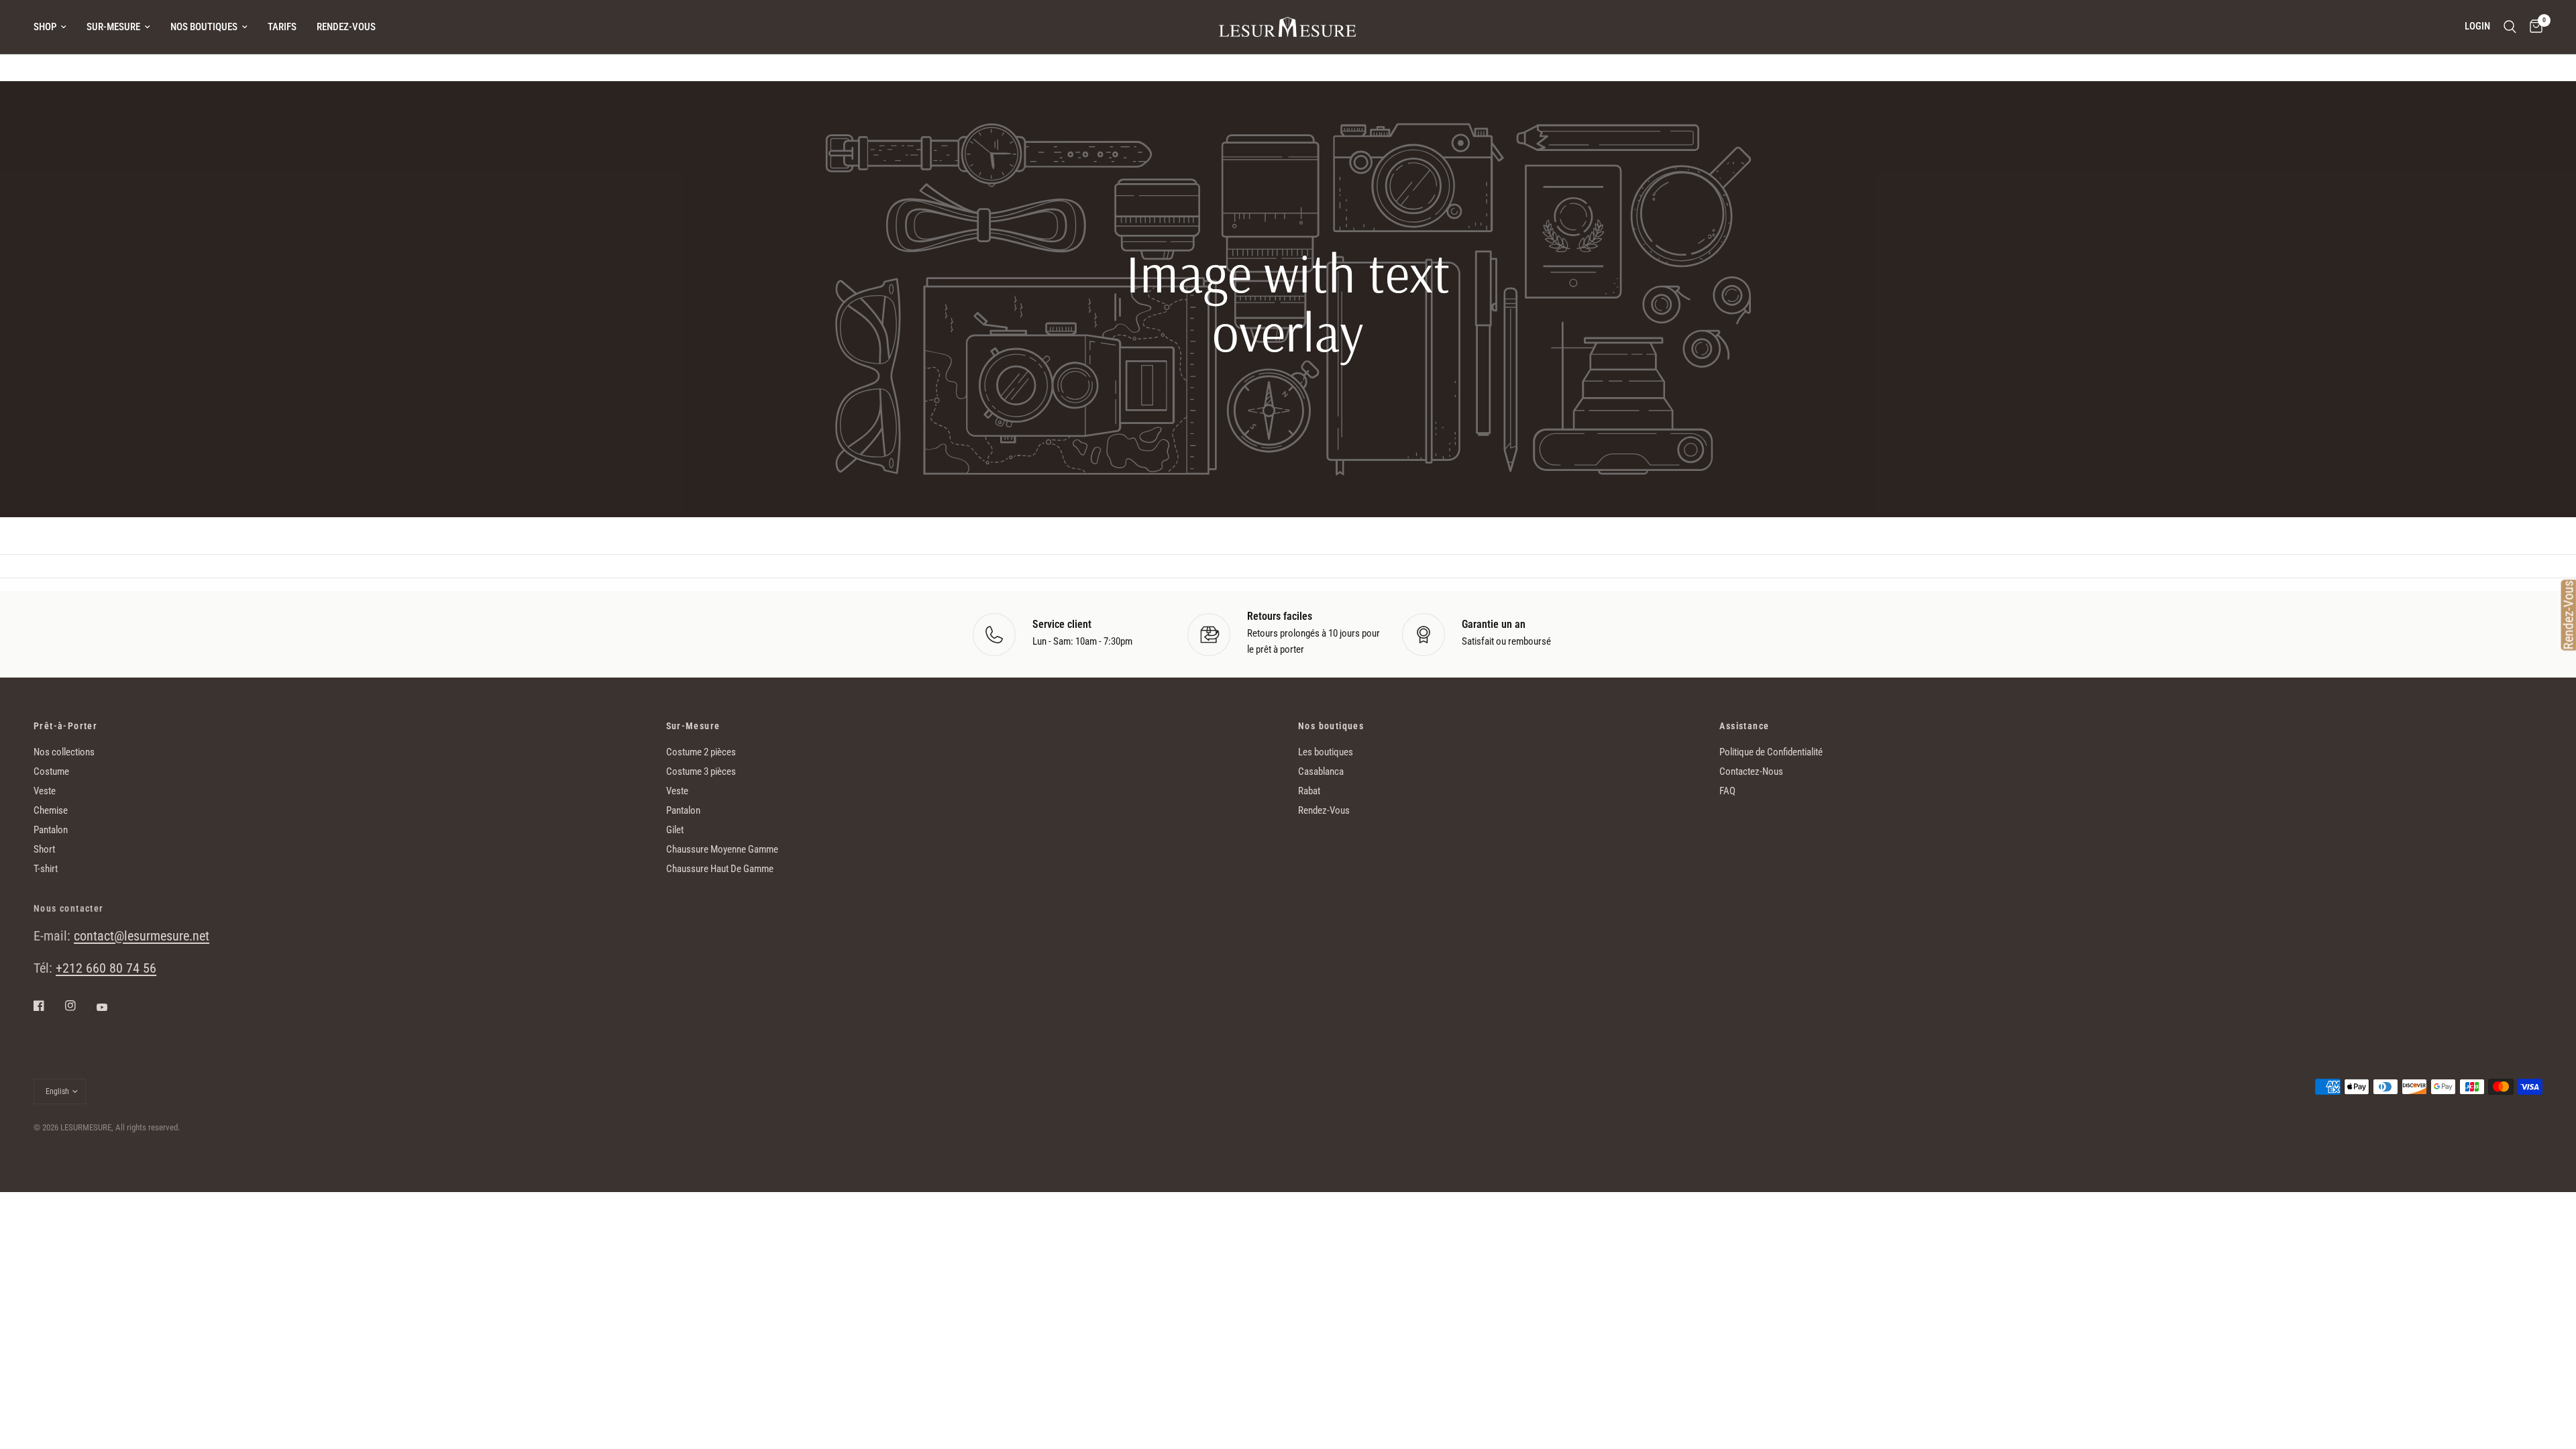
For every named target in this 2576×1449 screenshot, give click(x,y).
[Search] (2510, 27)
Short (44, 849)
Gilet (675, 830)
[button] (1288, 447)
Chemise (51, 810)
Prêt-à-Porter (65, 726)
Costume (51, 771)
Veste (45, 791)
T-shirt (46, 869)
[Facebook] (48, 1006)
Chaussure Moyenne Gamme (722, 849)
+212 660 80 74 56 (106, 968)
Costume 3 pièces (701, 771)
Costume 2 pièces (701, 752)
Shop (45, 27)
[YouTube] (111, 1007)
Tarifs (282, 27)
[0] (2533, 27)
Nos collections (64, 752)
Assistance (1744, 726)
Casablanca (1321, 771)
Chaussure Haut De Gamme (720, 869)
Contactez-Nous (1751, 771)
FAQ (1727, 791)
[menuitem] (55, 27)
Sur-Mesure (113, 27)
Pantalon (51, 830)
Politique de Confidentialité (1771, 752)
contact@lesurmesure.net (142, 936)
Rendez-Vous (346, 27)
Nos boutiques (204, 27)
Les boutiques (1326, 752)
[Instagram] (80, 1006)
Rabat (1309, 791)
